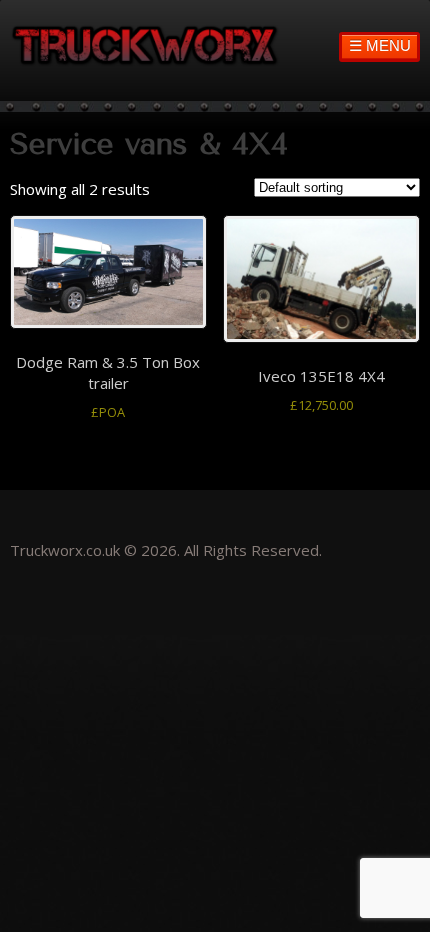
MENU (380, 45)
